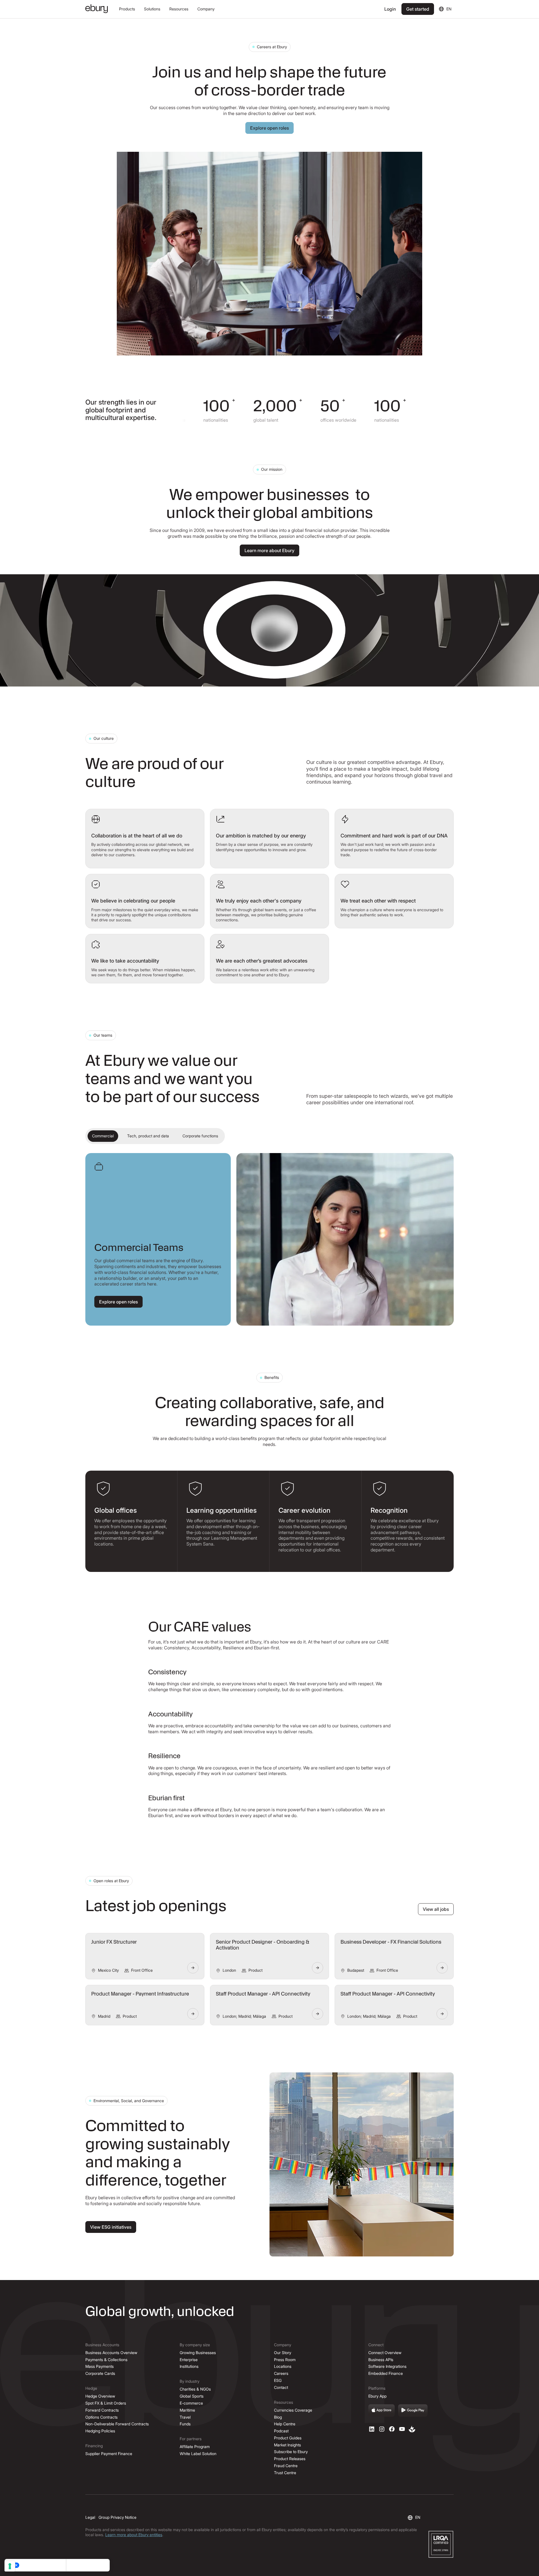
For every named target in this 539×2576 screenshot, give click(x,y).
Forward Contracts (102, 2410)
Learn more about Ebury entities (134, 2535)
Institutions (189, 2366)
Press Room (285, 2360)
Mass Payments (100, 2366)
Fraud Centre (286, 2466)
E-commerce (191, 2403)
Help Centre (285, 2424)
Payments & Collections (106, 2360)
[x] (392, 2429)
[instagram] (382, 2429)
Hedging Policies (100, 2431)
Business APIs (381, 2360)
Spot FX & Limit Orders (106, 2403)
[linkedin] (372, 2429)
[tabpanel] (269, 1239)
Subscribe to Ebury (291, 2452)
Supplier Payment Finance (109, 2454)
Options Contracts (101, 2417)
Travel (185, 2417)
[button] (127, 9)
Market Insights (287, 2445)
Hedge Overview (100, 2396)
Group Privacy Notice (117, 2517)
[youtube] (402, 2429)
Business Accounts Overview (111, 2353)
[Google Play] (413, 2410)
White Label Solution (198, 2454)
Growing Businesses (198, 2353)
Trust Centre (285, 2473)
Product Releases (290, 2459)
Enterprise (189, 2360)
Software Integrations (387, 2366)
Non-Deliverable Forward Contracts (117, 2424)
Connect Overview (385, 2353)
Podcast (281, 2431)
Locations (283, 2366)
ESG (278, 2380)
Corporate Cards (100, 2373)
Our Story (283, 2353)
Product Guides (288, 2438)
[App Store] (382, 2410)
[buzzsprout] (412, 2429)
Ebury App (377, 2396)
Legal (90, 2517)
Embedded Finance (386, 2373)
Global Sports (192, 2396)
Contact (281, 2387)
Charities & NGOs (195, 2389)
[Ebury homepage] (97, 9)
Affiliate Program (195, 2447)
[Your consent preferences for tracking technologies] (10, 2566)
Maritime (187, 2410)
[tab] (103, 1136)
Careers (281, 2373)
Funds (185, 2424)
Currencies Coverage (293, 2410)
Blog (278, 2417)
